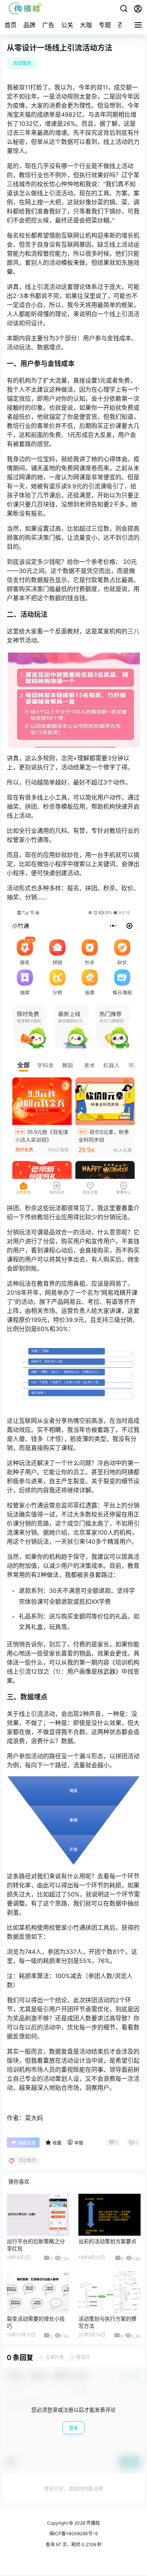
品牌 (29, 25)
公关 (67, 25)
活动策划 (22, 63)
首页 (11, 25)
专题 (105, 25)
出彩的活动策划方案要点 (107, 2241)
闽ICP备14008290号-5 (73, 2534)
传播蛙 (93, 2523)
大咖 (86, 25)
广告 (48, 25)
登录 (73, 2428)
